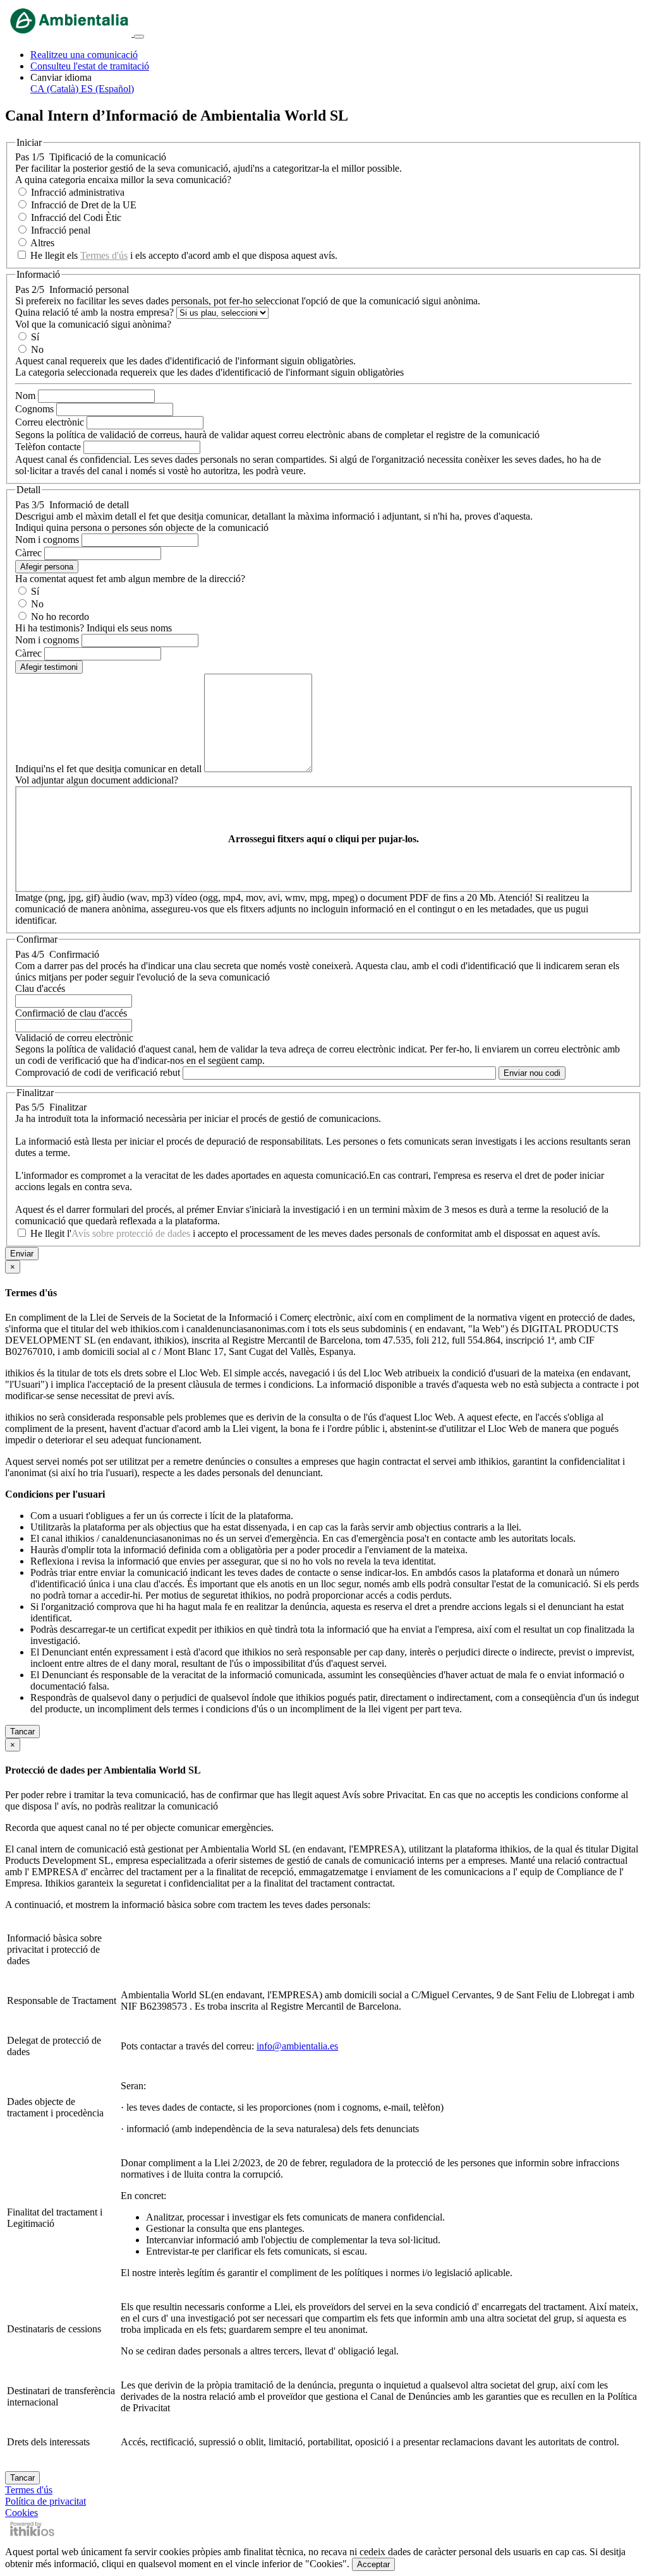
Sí (35, 337)
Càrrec (28, 553)
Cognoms (34, 409)
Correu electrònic (50, 422)
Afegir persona (47, 567)
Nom (25, 396)
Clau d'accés (40, 988)
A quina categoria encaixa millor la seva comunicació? (123, 180)
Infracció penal (61, 230)
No (37, 349)
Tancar (22, 1732)
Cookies (21, 2513)
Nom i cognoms (47, 540)
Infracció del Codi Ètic (76, 218)
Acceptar (373, 2564)
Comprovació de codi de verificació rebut (98, 1072)
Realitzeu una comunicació (84, 55)
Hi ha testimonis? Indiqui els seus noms (94, 628)
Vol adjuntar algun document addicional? (97, 780)
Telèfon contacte (48, 447)
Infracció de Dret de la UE (84, 205)
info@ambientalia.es (297, 2046)
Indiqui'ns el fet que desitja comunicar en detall (108, 769)
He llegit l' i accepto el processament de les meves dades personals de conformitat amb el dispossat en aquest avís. (315, 1233)
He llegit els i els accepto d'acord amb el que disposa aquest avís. (184, 255)
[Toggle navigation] (139, 37)
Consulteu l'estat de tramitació (90, 66)
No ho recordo (60, 617)
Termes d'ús (104, 255)
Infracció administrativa (78, 192)
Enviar (22, 1254)
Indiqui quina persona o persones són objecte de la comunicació (142, 528)
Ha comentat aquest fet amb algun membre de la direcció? (130, 579)
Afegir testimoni (49, 667)
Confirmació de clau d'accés (71, 1013)
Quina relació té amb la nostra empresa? (94, 312)
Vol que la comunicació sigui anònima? (93, 324)
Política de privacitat (45, 2501)
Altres (42, 243)
